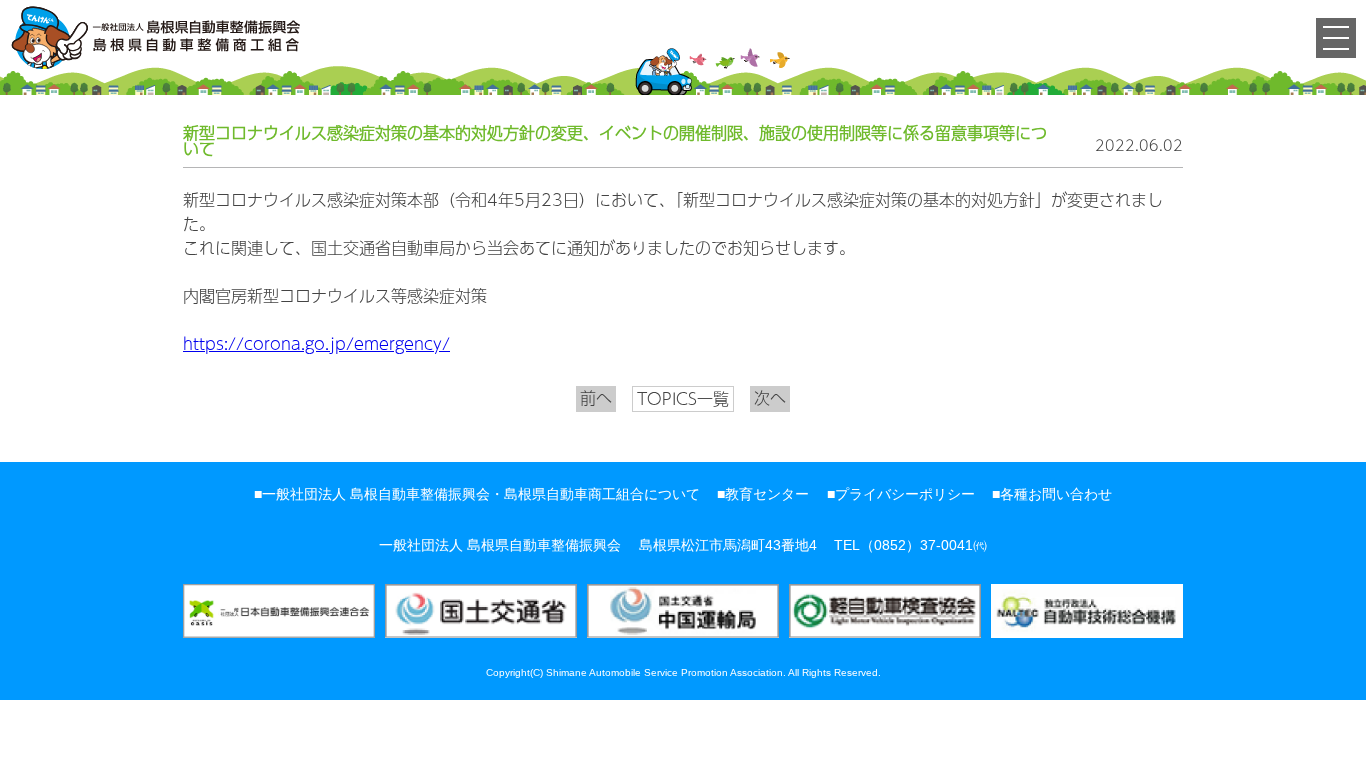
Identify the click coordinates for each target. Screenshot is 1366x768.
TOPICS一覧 (683, 398)
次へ (770, 398)
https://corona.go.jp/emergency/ (316, 344)
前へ (596, 398)
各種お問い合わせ (1056, 494)
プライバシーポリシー (905, 494)
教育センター (767, 494)
